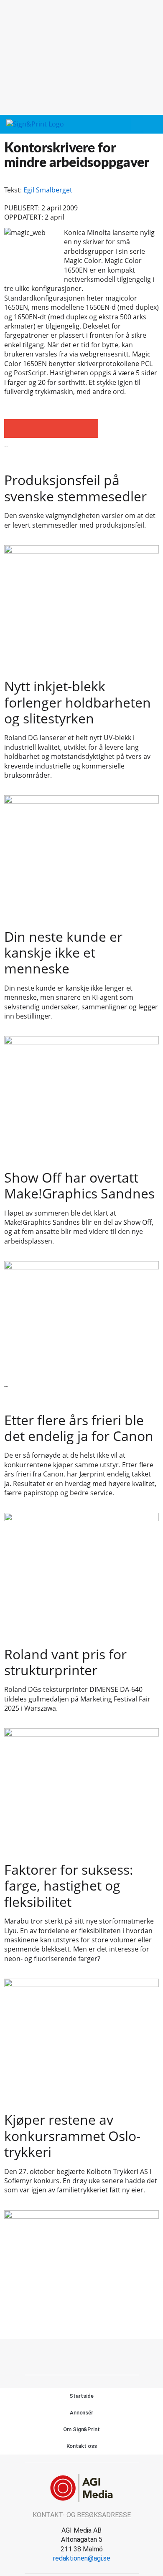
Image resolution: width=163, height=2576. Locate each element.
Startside (81, 2396)
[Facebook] (72, 2356)
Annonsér (81, 2413)
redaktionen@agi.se (82, 2558)
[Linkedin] (91, 2356)
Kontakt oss (82, 2446)
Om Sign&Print (81, 2429)
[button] (137, 125)
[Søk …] (152, 124)
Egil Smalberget (48, 190)
